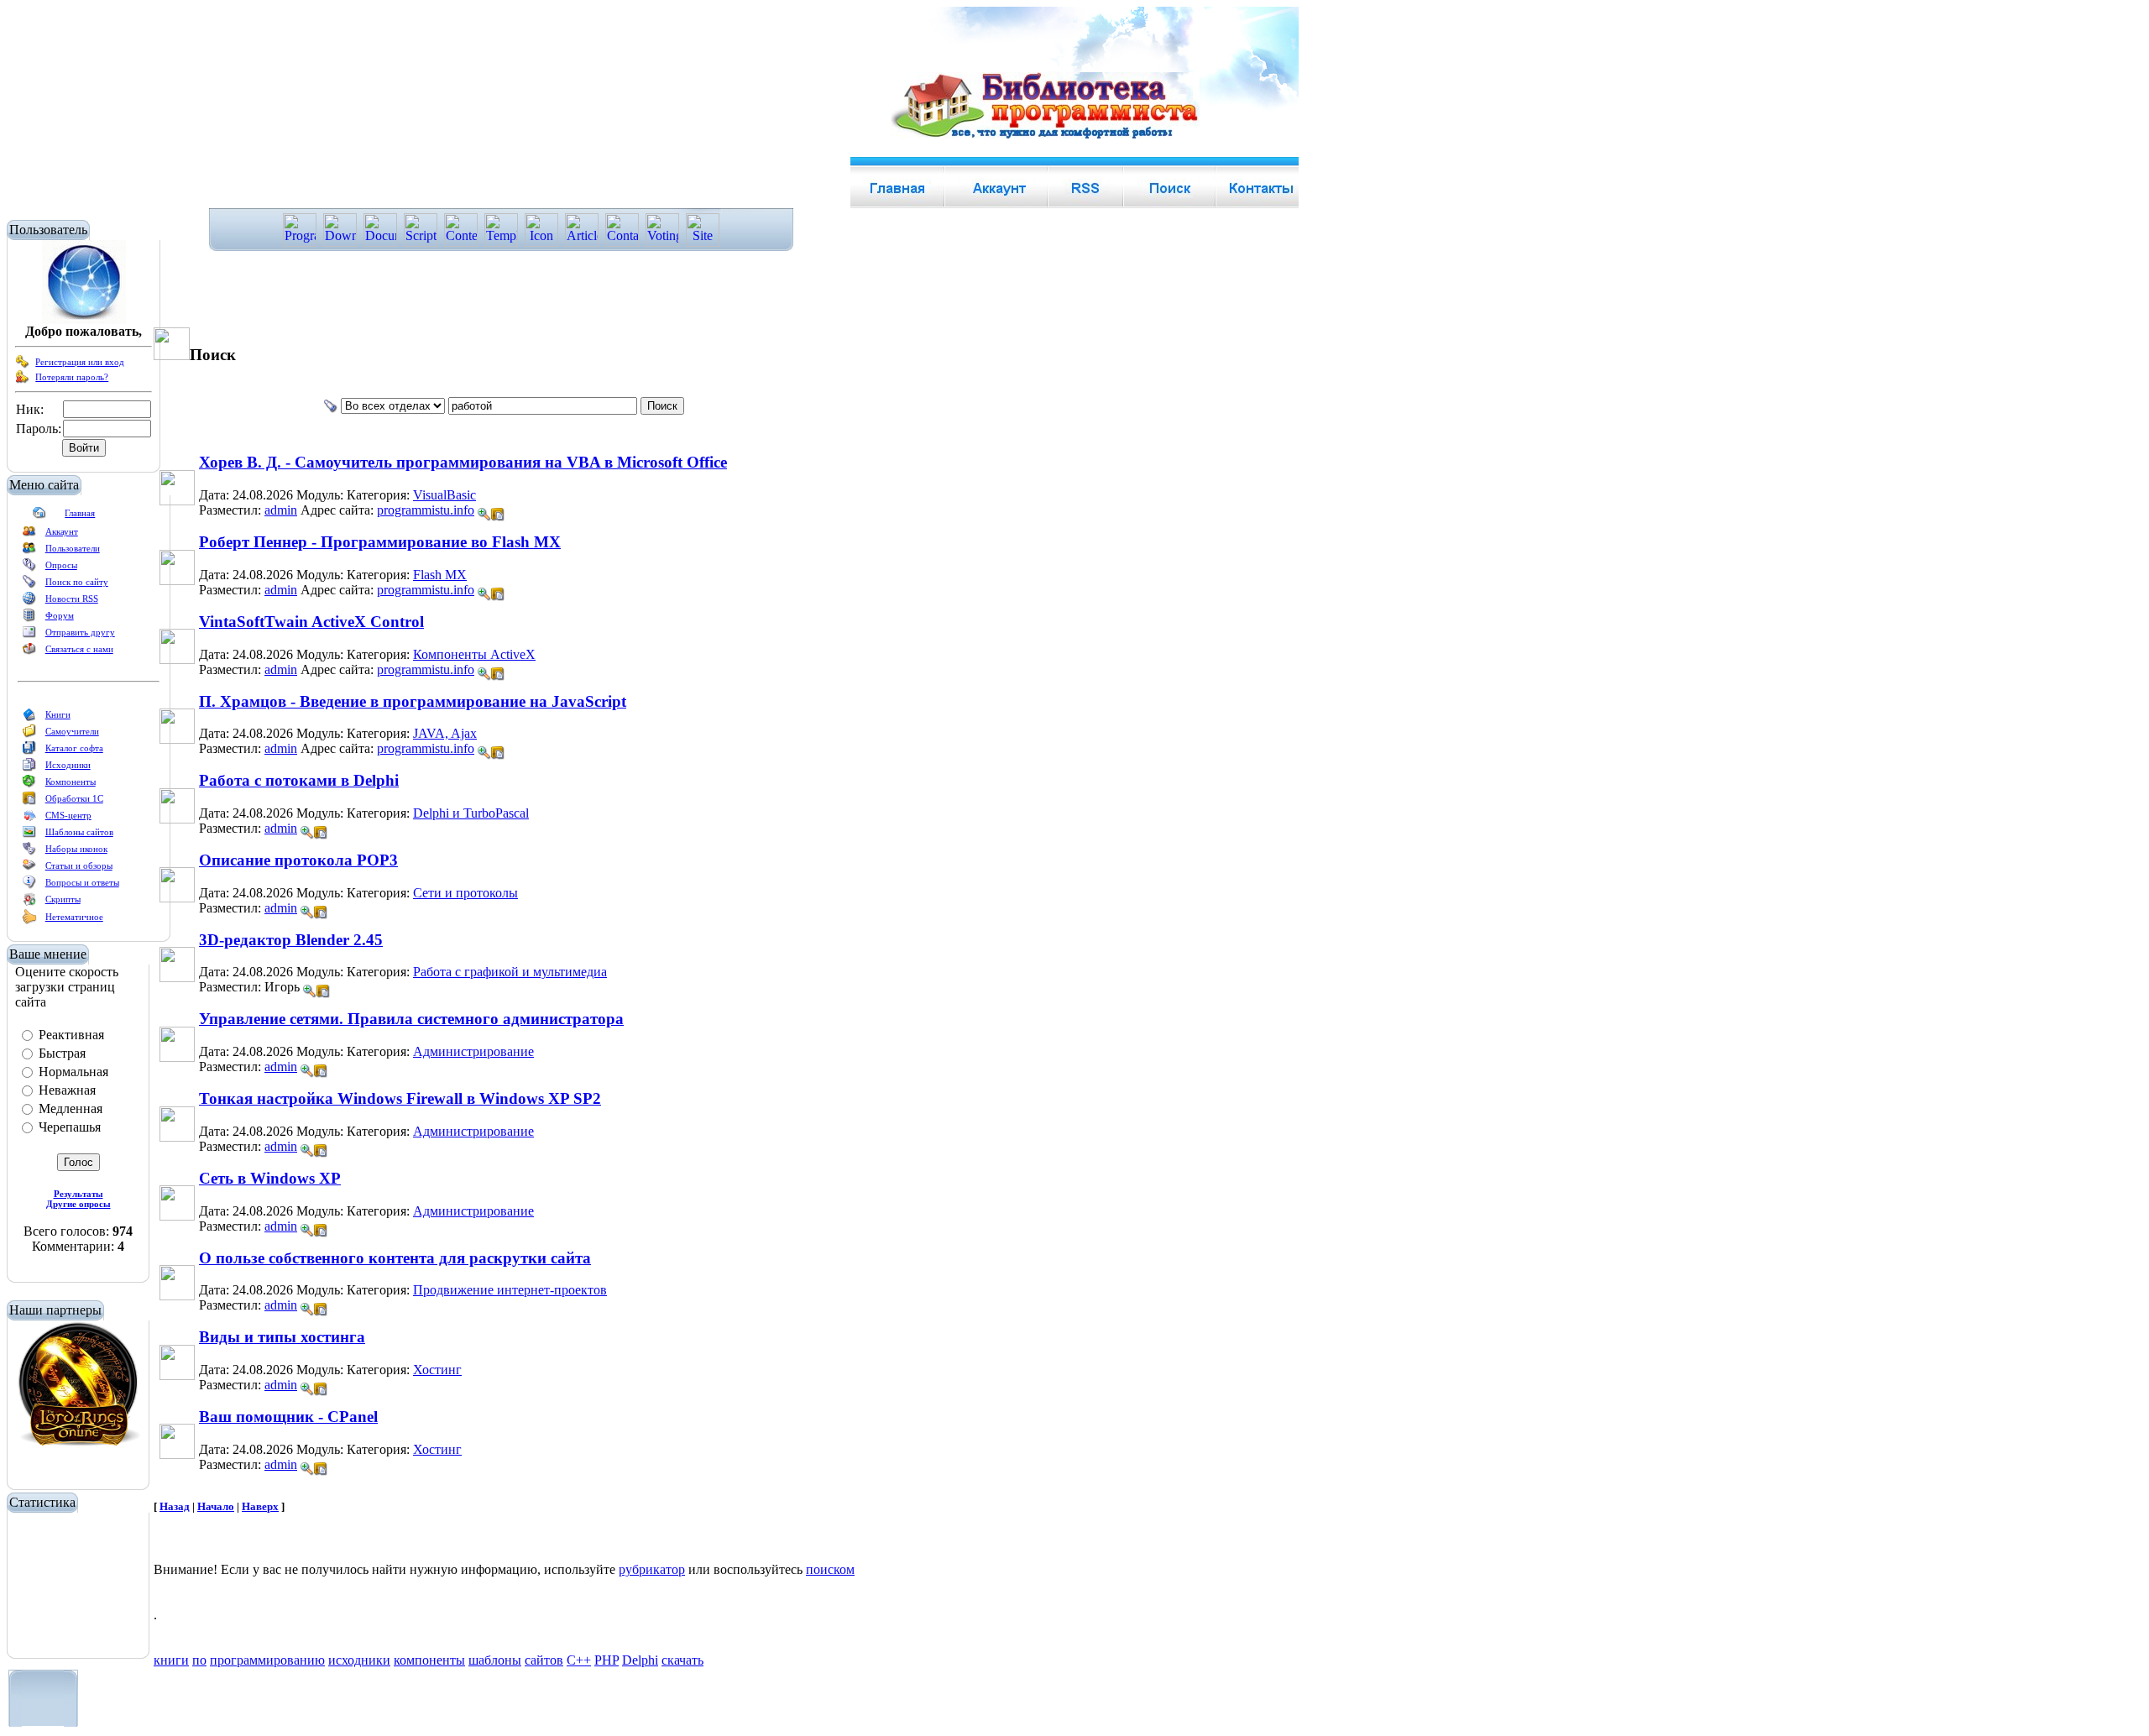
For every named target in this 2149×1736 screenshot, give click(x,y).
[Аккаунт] (29, 535)
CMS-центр (68, 815)
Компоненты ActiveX (474, 654)
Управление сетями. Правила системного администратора (411, 1019)
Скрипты (63, 899)
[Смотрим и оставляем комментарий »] (484, 515)
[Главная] (39, 516)
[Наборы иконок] (29, 852)
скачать (682, 1660)
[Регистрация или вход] (23, 365)
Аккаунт (62, 531)
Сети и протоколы (465, 893)
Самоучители (72, 731)
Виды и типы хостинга (282, 1337)
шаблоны (495, 1660)
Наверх (260, 1506)
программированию (267, 1660)
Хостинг (437, 1370)
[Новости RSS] (29, 602)
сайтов (544, 1660)
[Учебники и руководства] (29, 735)
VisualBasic (444, 495)
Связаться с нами (79, 649)
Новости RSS (72, 599)
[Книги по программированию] (29, 718)
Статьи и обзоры (79, 865)
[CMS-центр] (29, 818)
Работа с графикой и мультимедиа (510, 972)
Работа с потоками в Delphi (299, 780)
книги (171, 1660)
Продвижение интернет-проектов (510, 1290)
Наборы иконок (76, 849)
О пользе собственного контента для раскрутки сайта (395, 1258)
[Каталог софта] (29, 751)
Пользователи (73, 548)
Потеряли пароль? (72, 377)
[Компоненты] (29, 785)
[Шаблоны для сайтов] (29, 835)
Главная (80, 513)
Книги (58, 714)
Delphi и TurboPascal (471, 813)
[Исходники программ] (29, 768)
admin (281, 510)
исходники (359, 1660)
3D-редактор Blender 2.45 (291, 940)
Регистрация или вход (80, 362)
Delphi (640, 1660)
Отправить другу (80, 632)
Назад (175, 1506)
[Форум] (29, 619)
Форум (60, 615)
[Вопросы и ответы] (29, 886)
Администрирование (473, 1051)
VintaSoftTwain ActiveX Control (311, 622)
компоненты (429, 1660)
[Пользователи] (29, 552)
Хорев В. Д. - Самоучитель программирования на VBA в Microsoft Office (463, 462)
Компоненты (71, 782)
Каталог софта (74, 748)
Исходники (68, 765)
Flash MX (440, 575)
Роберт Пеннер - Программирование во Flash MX (380, 542)
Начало (216, 1506)
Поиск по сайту (77, 582)
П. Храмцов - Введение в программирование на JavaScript (413, 701)
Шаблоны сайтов (79, 832)
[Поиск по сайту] (29, 585)
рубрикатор (652, 1569)
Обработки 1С (74, 798)
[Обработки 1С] (29, 802)
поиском (830, 1569)
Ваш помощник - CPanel (288, 1417)
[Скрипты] (29, 902)
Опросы (61, 565)
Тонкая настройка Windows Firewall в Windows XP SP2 (400, 1098)
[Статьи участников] (29, 921)
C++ (579, 1660)
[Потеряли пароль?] (23, 380)
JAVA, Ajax (445, 733)
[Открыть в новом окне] (498, 510)
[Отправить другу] (29, 635)
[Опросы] (29, 568)
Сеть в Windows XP (270, 1178)
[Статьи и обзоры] (29, 869)
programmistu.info (426, 510)
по (199, 1660)
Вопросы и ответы (82, 882)
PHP (607, 1660)
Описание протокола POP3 (298, 860)
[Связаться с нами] (29, 652)
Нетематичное (74, 917)
